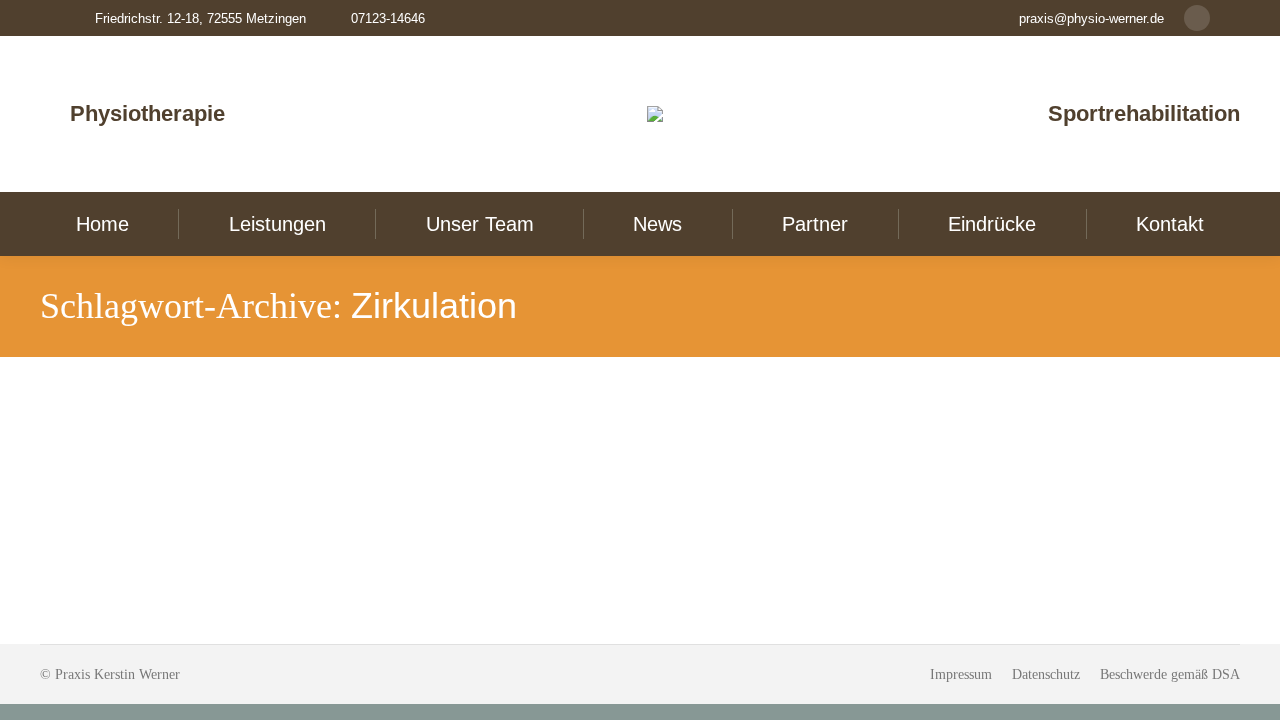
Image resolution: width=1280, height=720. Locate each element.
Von (170, 474)
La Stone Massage (131, 440)
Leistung (89, 474)
